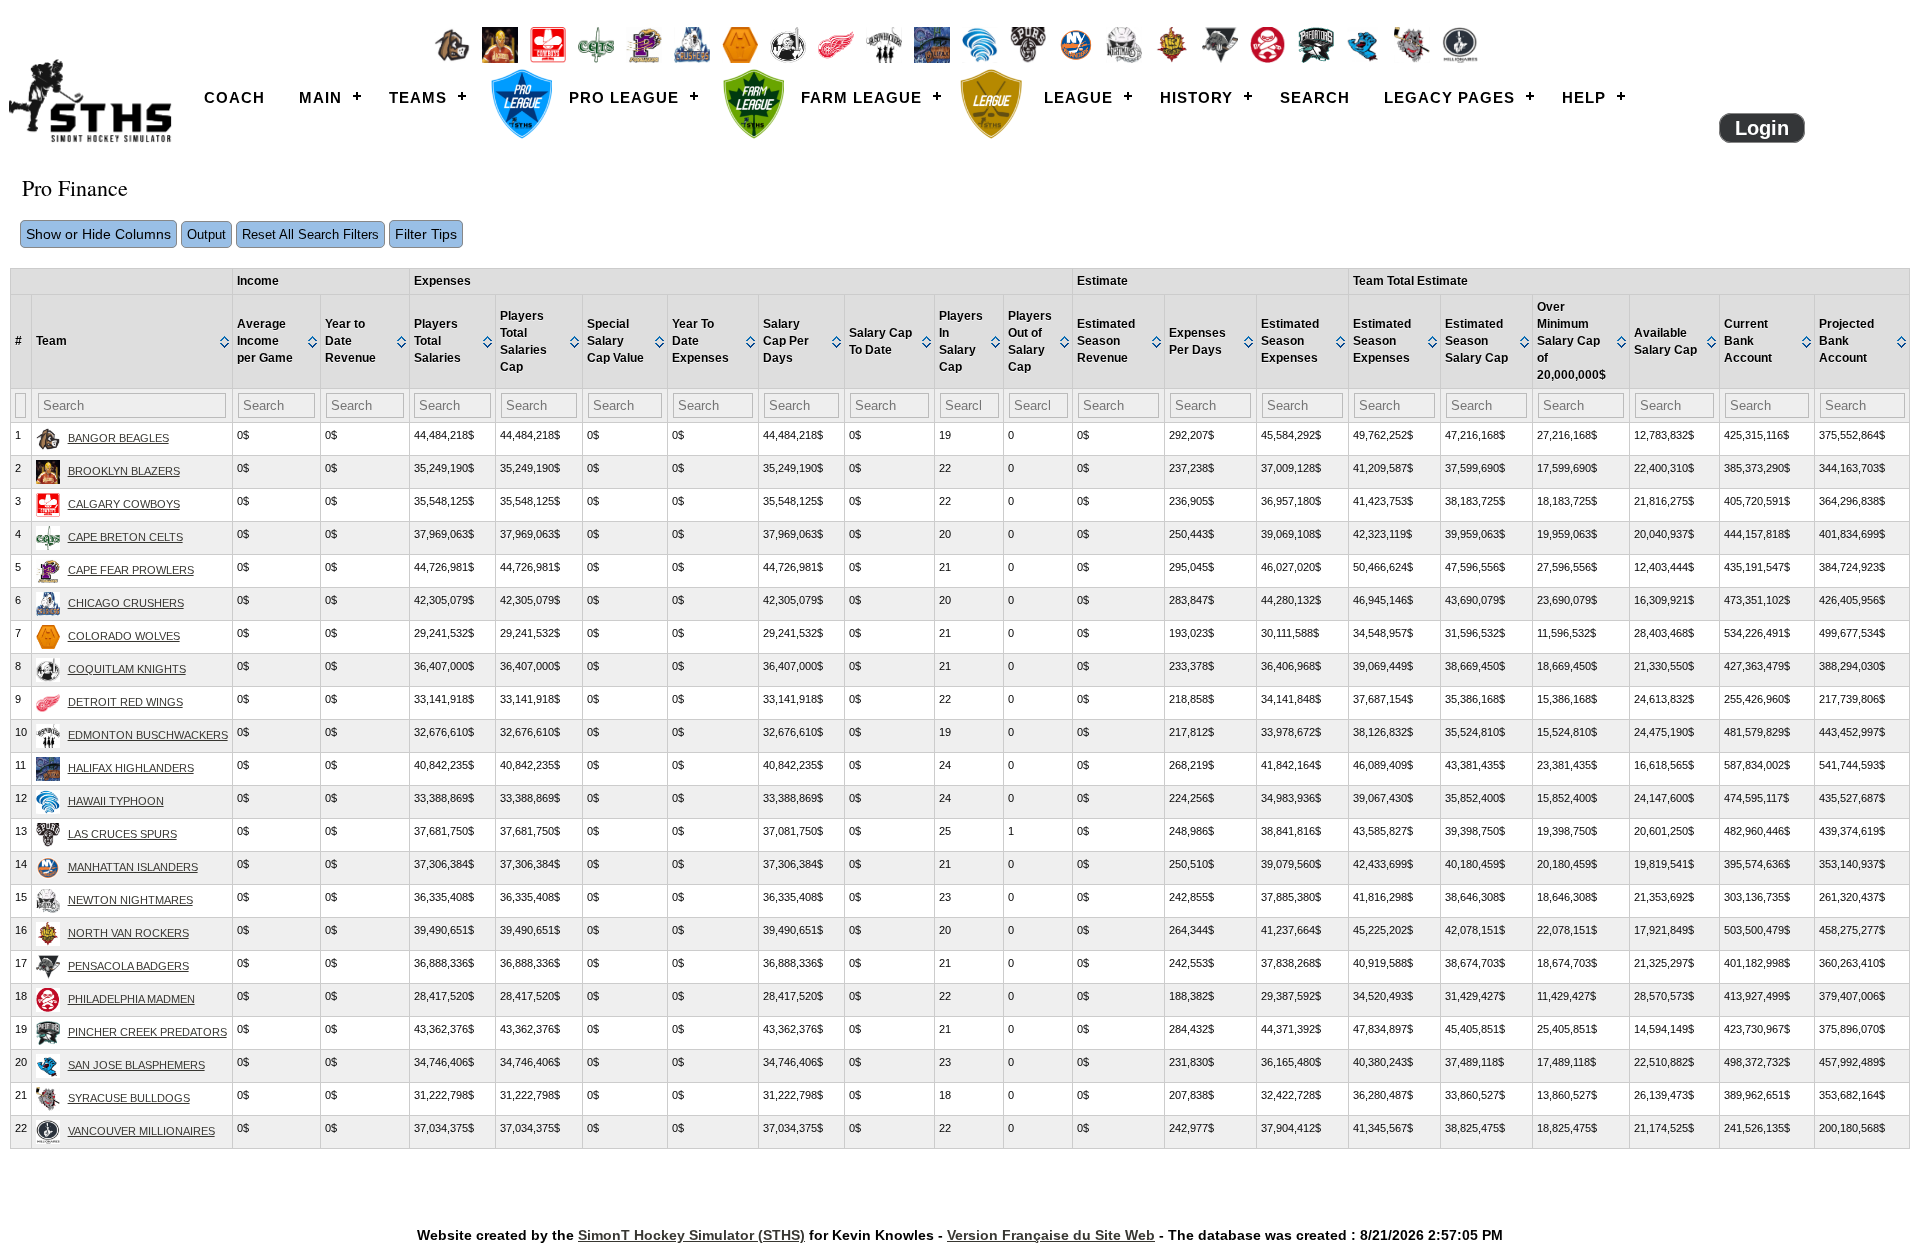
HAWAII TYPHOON (116, 801)
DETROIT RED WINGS (125, 702)
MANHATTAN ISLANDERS (133, 867)
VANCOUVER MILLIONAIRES (141, 1131)
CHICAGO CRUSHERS (126, 603)
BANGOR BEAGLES (118, 438)
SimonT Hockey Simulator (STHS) (691, 1235)
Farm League (861, 97)
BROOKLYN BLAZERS (124, 471)
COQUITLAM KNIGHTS (127, 669)
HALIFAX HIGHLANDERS (131, 768)
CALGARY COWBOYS (124, 504)
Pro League (624, 97)
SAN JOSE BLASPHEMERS (136, 1065)
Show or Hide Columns (98, 234)
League (1078, 97)
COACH (234, 97)
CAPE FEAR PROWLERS (131, 570)
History (1196, 97)
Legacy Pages (1449, 97)
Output (206, 234)
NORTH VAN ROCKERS (128, 933)
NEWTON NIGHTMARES (130, 900)
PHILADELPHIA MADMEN (131, 999)
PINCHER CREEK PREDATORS (147, 1032)
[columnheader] (133, 342)
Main (320, 97)
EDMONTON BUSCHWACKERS (148, 735)
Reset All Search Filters (310, 234)
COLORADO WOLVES (124, 636)
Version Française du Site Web (1051, 1235)
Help (1584, 97)
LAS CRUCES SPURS (122, 834)
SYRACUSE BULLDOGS (129, 1098)
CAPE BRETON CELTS (125, 537)
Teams (418, 97)
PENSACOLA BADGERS (128, 966)
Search (1315, 97)
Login (1762, 128)
